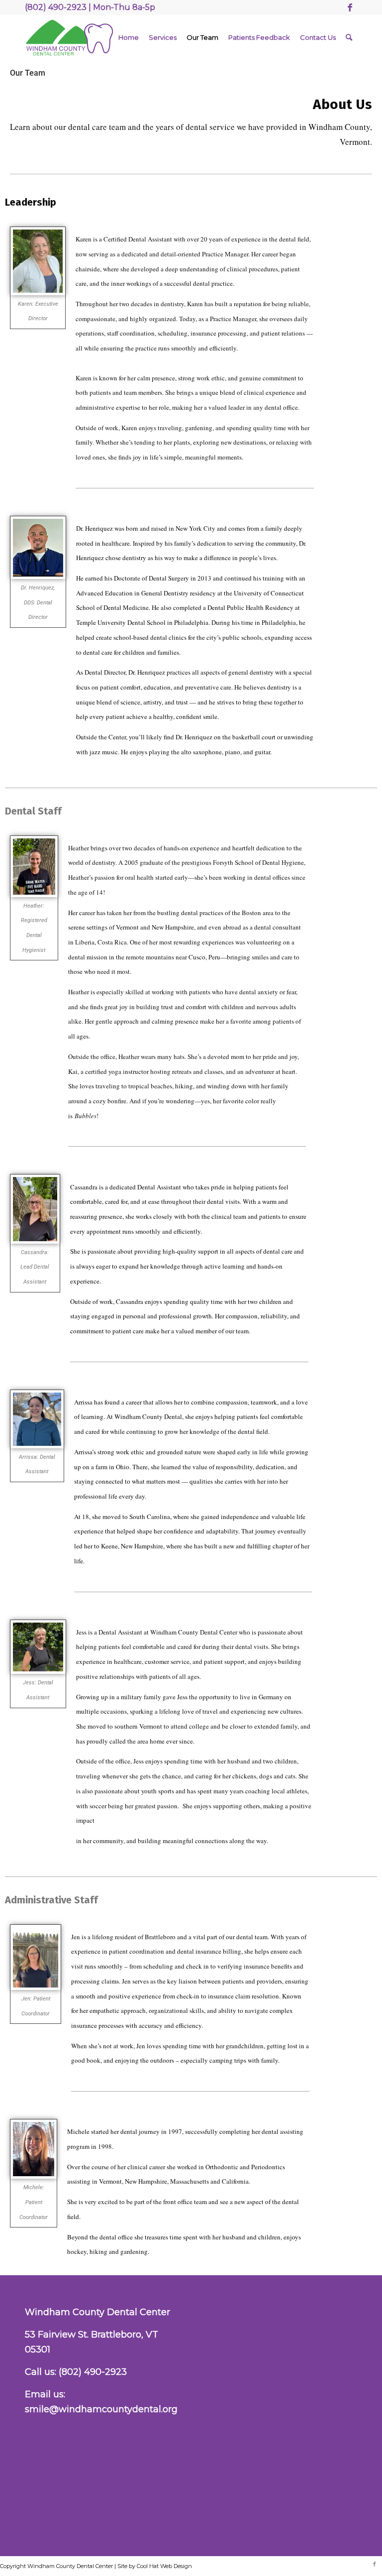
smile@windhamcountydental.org (101, 2409)
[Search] (349, 37)
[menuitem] (129, 37)
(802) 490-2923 (93, 2372)
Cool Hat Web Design (164, 2566)
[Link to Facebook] (350, 7)
